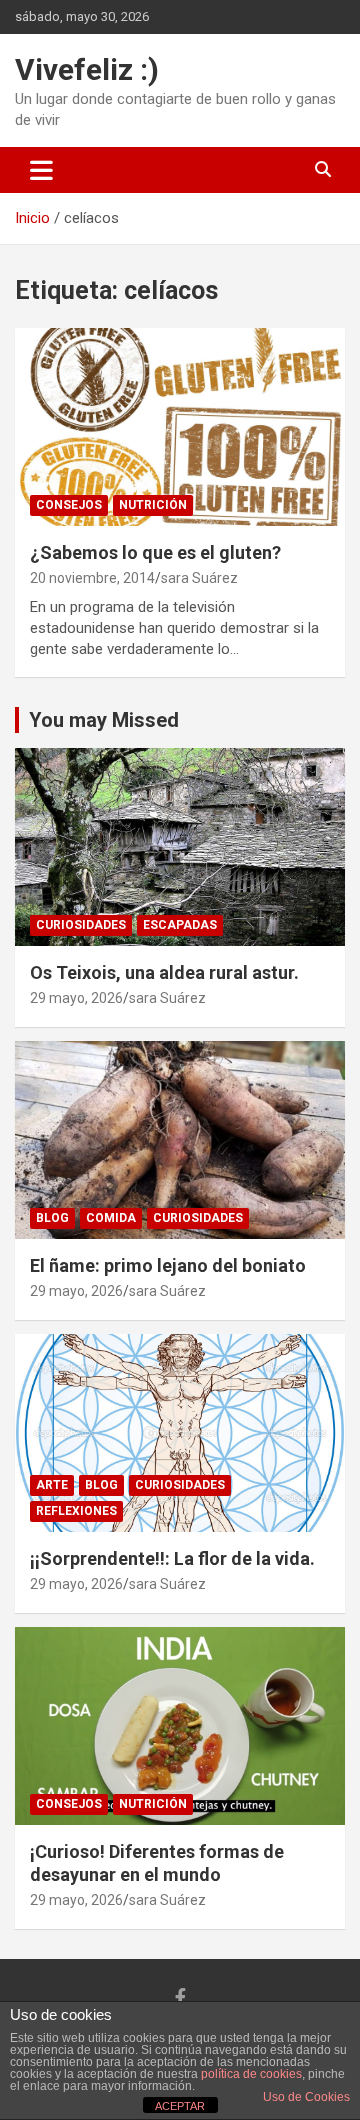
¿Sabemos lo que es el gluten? (155, 552)
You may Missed (104, 720)
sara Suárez (199, 578)
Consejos (69, 505)
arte (52, 1485)
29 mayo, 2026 (76, 998)
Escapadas (180, 925)
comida (111, 1218)
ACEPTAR (180, 2106)
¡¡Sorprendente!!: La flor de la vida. (172, 1558)
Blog (52, 1218)
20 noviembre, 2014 (92, 578)
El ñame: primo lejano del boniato (168, 1265)
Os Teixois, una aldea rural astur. (164, 972)
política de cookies (251, 2074)
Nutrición (153, 505)
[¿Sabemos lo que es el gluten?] (180, 426)
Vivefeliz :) (87, 69)
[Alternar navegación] (41, 170)
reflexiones (76, 1511)
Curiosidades (81, 925)
